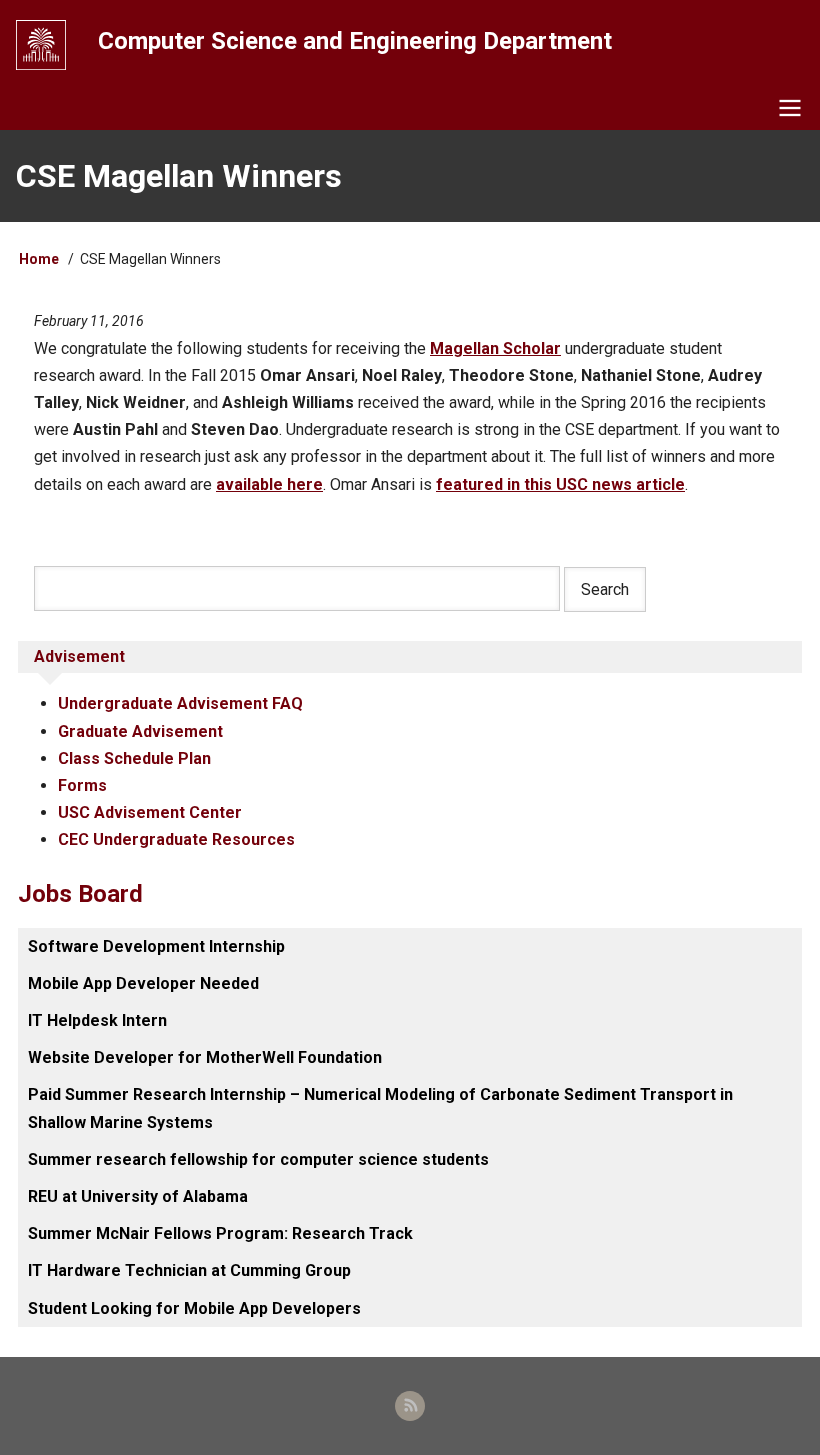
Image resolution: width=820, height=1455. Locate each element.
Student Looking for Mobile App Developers (194, 1308)
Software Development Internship (156, 946)
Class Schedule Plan (134, 758)
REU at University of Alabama (138, 1196)
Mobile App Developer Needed (143, 983)
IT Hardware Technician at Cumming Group (189, 1270)
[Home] (41, 45)
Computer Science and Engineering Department (355, 41)
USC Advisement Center (150, 812)
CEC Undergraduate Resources (176, 839)
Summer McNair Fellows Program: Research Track (220, 1233)
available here (269, 484)
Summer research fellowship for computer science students (258, 1159)
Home (39, 259)
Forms (82, 785)
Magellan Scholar (495, 348)
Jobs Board (80, 894)
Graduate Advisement (140, 731)
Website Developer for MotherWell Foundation (205, 1057)
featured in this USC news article (560, 484)
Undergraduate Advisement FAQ (180, 703)
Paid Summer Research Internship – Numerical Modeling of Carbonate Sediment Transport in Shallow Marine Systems (380, 1108)
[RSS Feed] (410, 1406)
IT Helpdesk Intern (97, 1020)
